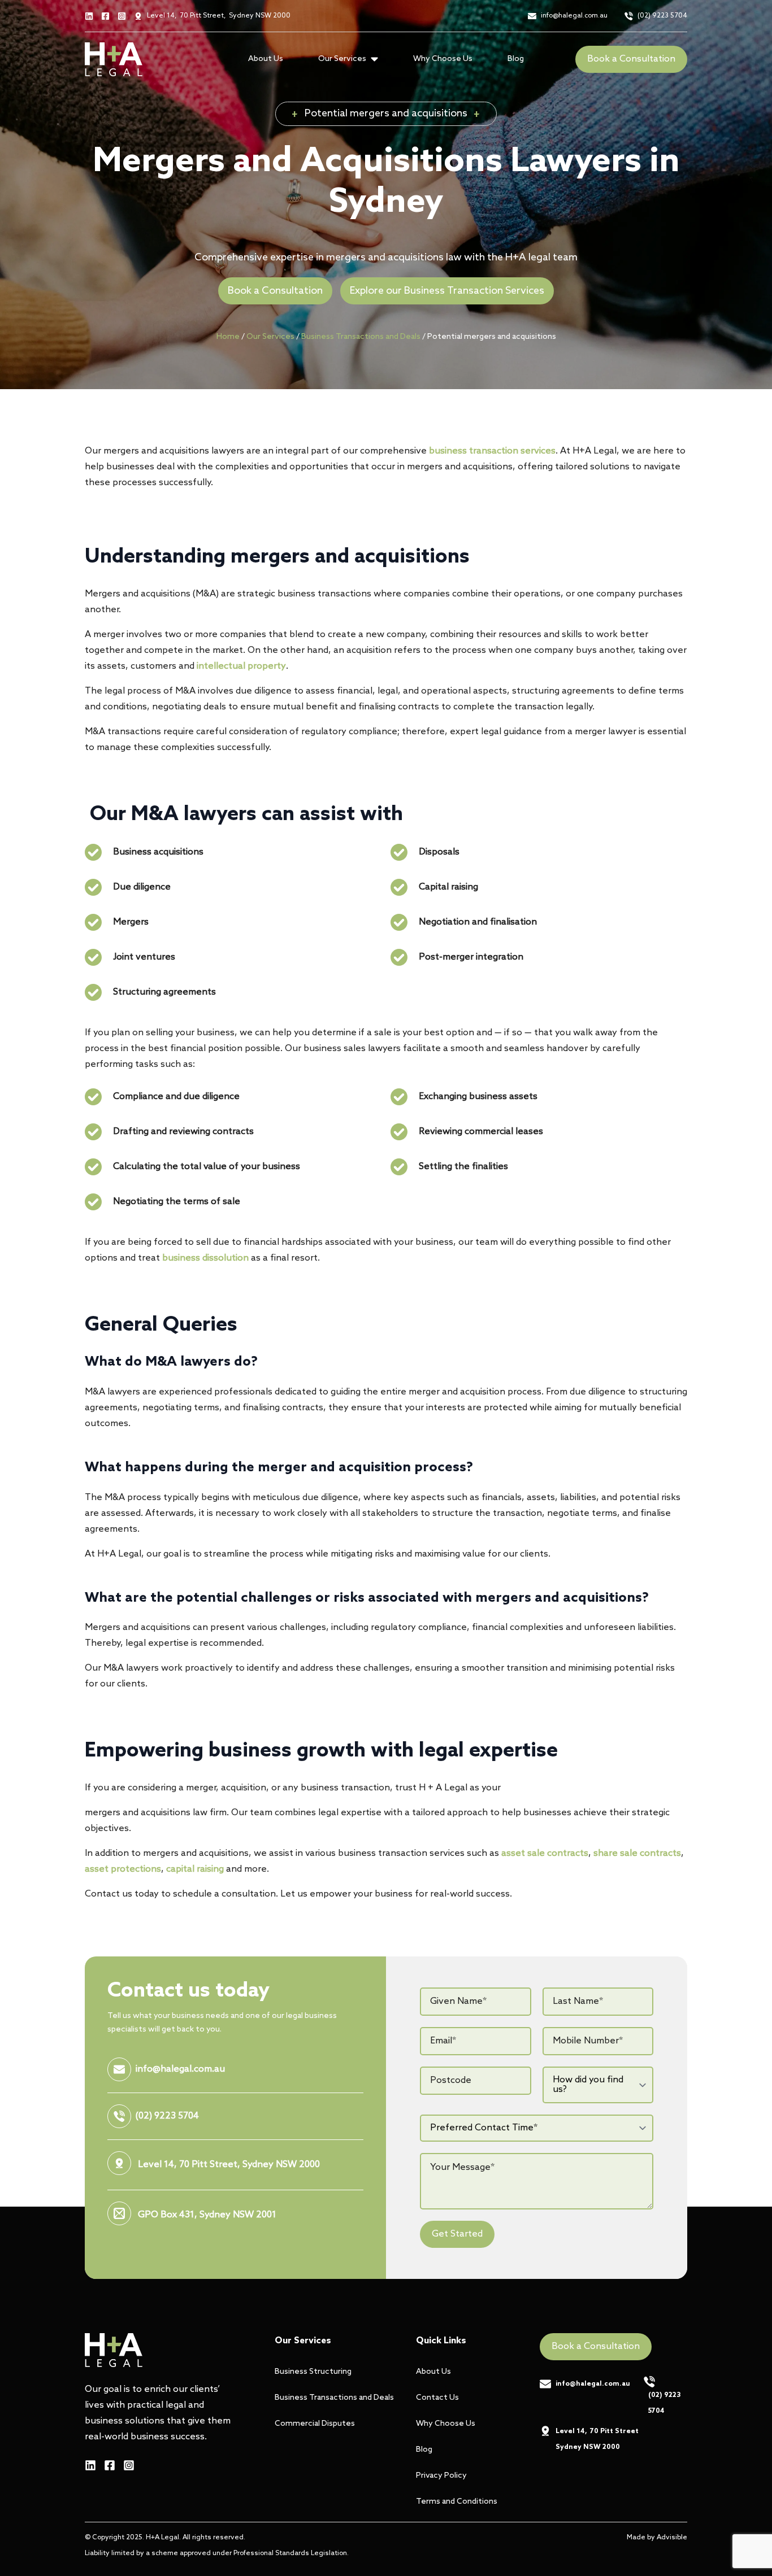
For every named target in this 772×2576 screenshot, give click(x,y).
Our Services (270, 337)
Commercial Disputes (315, 2424)
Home (228, 337)
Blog (516, 59)
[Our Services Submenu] (378, 59)
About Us (266, 59)
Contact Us (437, 2398)
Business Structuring (313, 2372)
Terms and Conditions (457, 2502)
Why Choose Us (443, 59)
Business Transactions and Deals (361, 337)
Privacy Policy (441, 2476)
